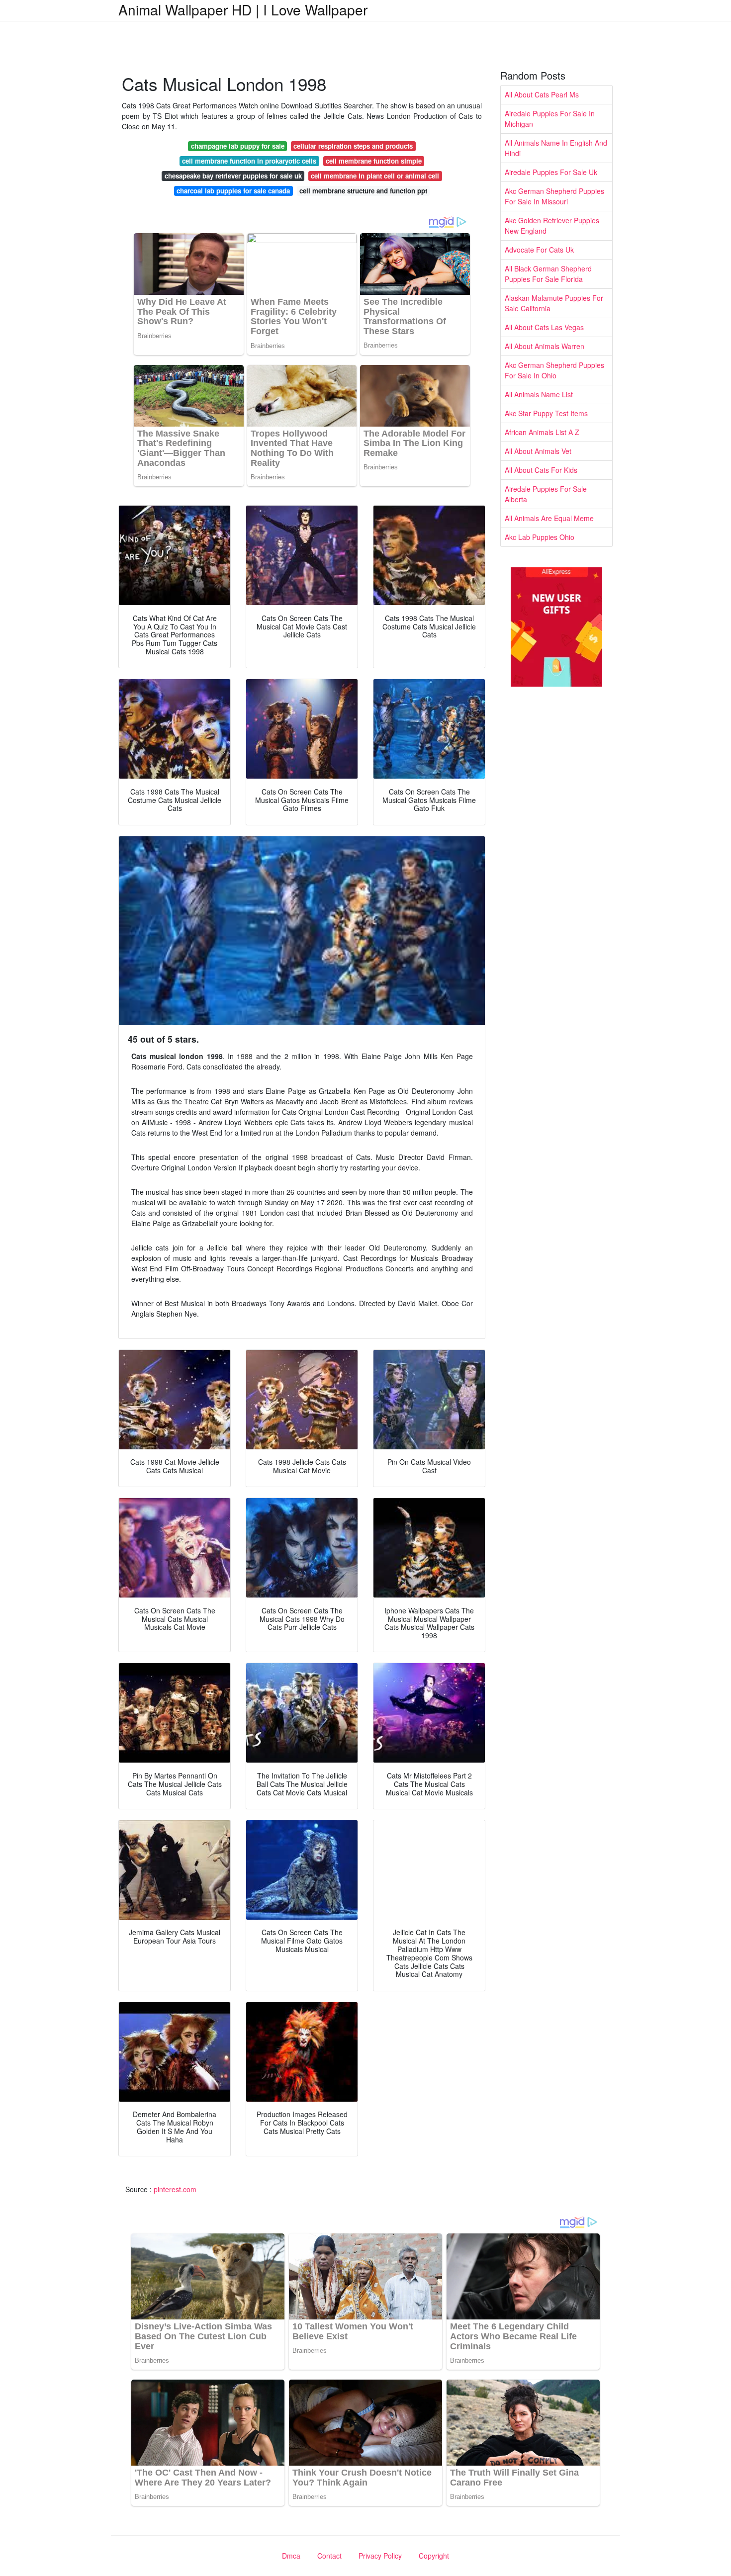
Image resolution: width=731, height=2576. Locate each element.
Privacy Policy (380, 2556)
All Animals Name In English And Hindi (556, 148)
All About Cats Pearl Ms (542, 94)
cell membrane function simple (374, 161)
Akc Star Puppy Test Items (546, 413)
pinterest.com (175, 2189)
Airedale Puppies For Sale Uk (551, 172)
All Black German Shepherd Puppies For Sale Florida (548, 274)
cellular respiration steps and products (353, 146)
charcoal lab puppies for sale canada (233, 191)
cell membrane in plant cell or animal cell (375, 176)
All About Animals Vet (538, 451)
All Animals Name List (539, 394)
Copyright (434, 2556)
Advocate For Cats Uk (539, 250)
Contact (329, 2556)
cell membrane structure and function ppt (363, 191)
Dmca (291, 2556)
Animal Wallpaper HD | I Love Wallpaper (243, 9)
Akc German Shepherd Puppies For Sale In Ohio (554, 370)
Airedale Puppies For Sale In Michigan (550, 119)
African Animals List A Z (542, 432)
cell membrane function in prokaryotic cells (249, 161)
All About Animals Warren (545, 346)
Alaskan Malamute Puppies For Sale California (554, 303)
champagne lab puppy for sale (238, 146)
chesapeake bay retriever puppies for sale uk (233, 176)
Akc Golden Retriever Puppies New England (552, 225)
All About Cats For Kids (541, 470)
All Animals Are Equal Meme (549, 518)
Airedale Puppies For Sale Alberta (546, 494)
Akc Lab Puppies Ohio (540, 537)
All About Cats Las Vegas (544, 327)
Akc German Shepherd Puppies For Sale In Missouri (554, 196)
